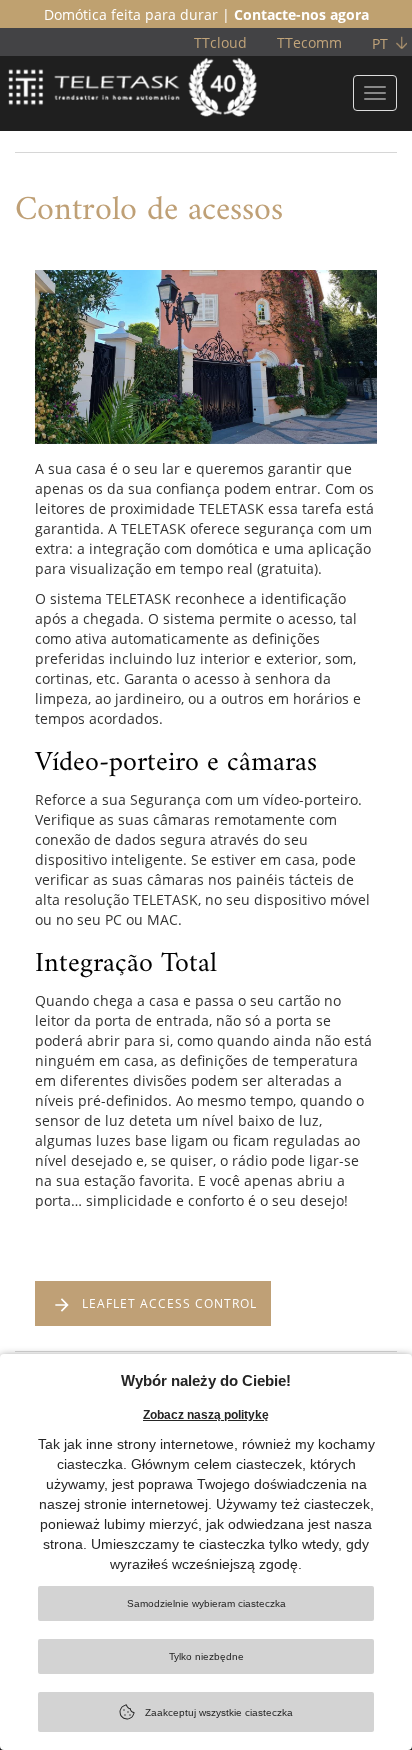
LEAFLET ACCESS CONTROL (169, 1303)
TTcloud (220, 42)
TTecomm (309, 42)
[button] (50, 400)
